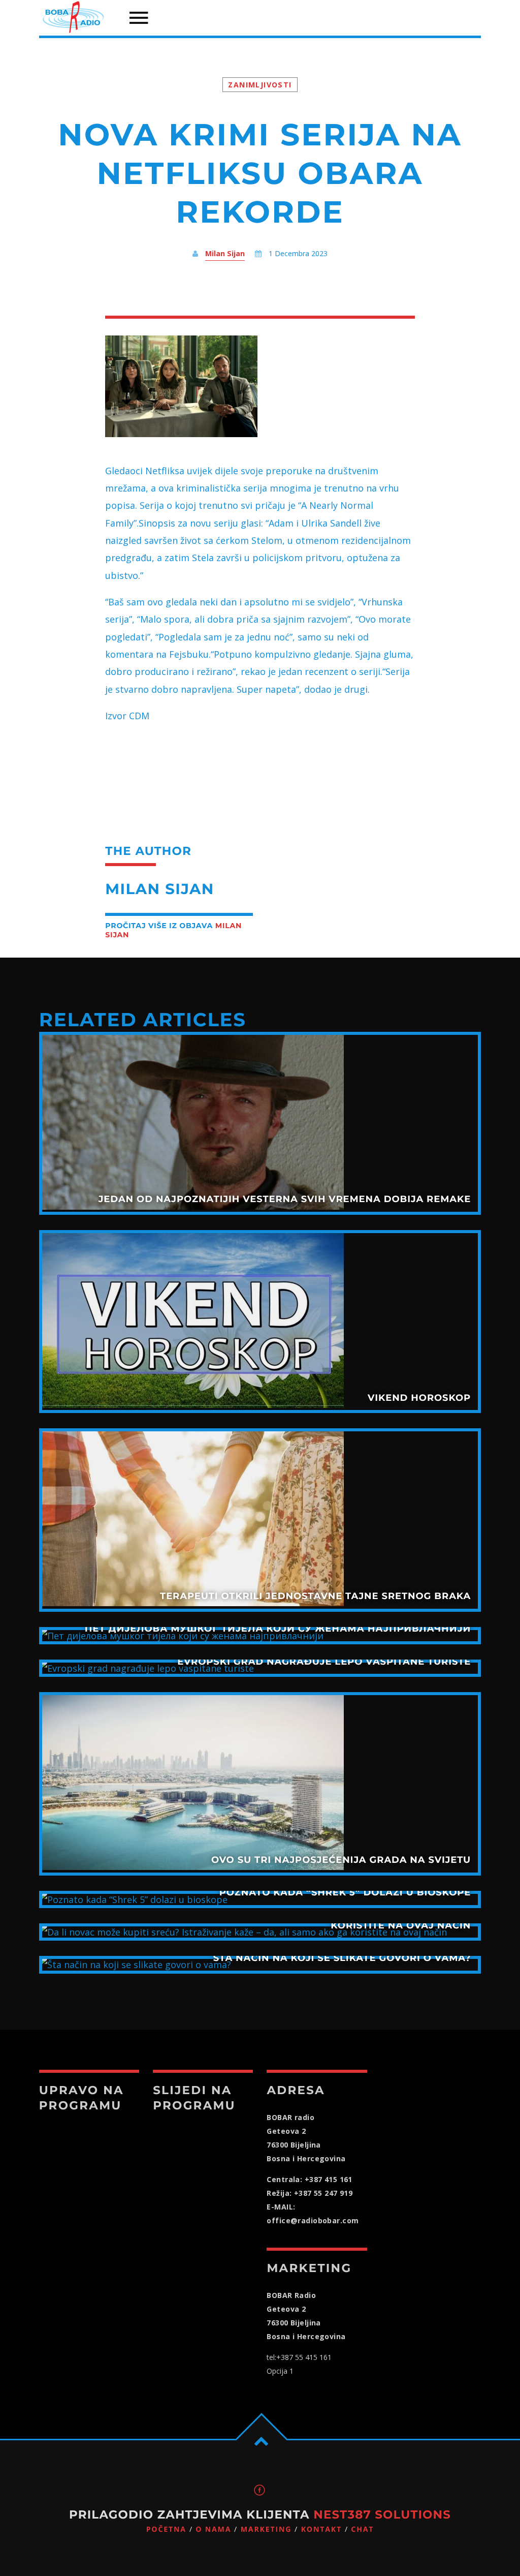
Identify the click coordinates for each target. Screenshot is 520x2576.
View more (260, 1123)
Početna (166, 2529)
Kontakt (321, 2529)
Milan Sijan (225, 253)
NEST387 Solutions (382, 2514)
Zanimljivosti (260, 85)
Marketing (266, 2529)
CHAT (362, 2529)
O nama (213, 2529)
